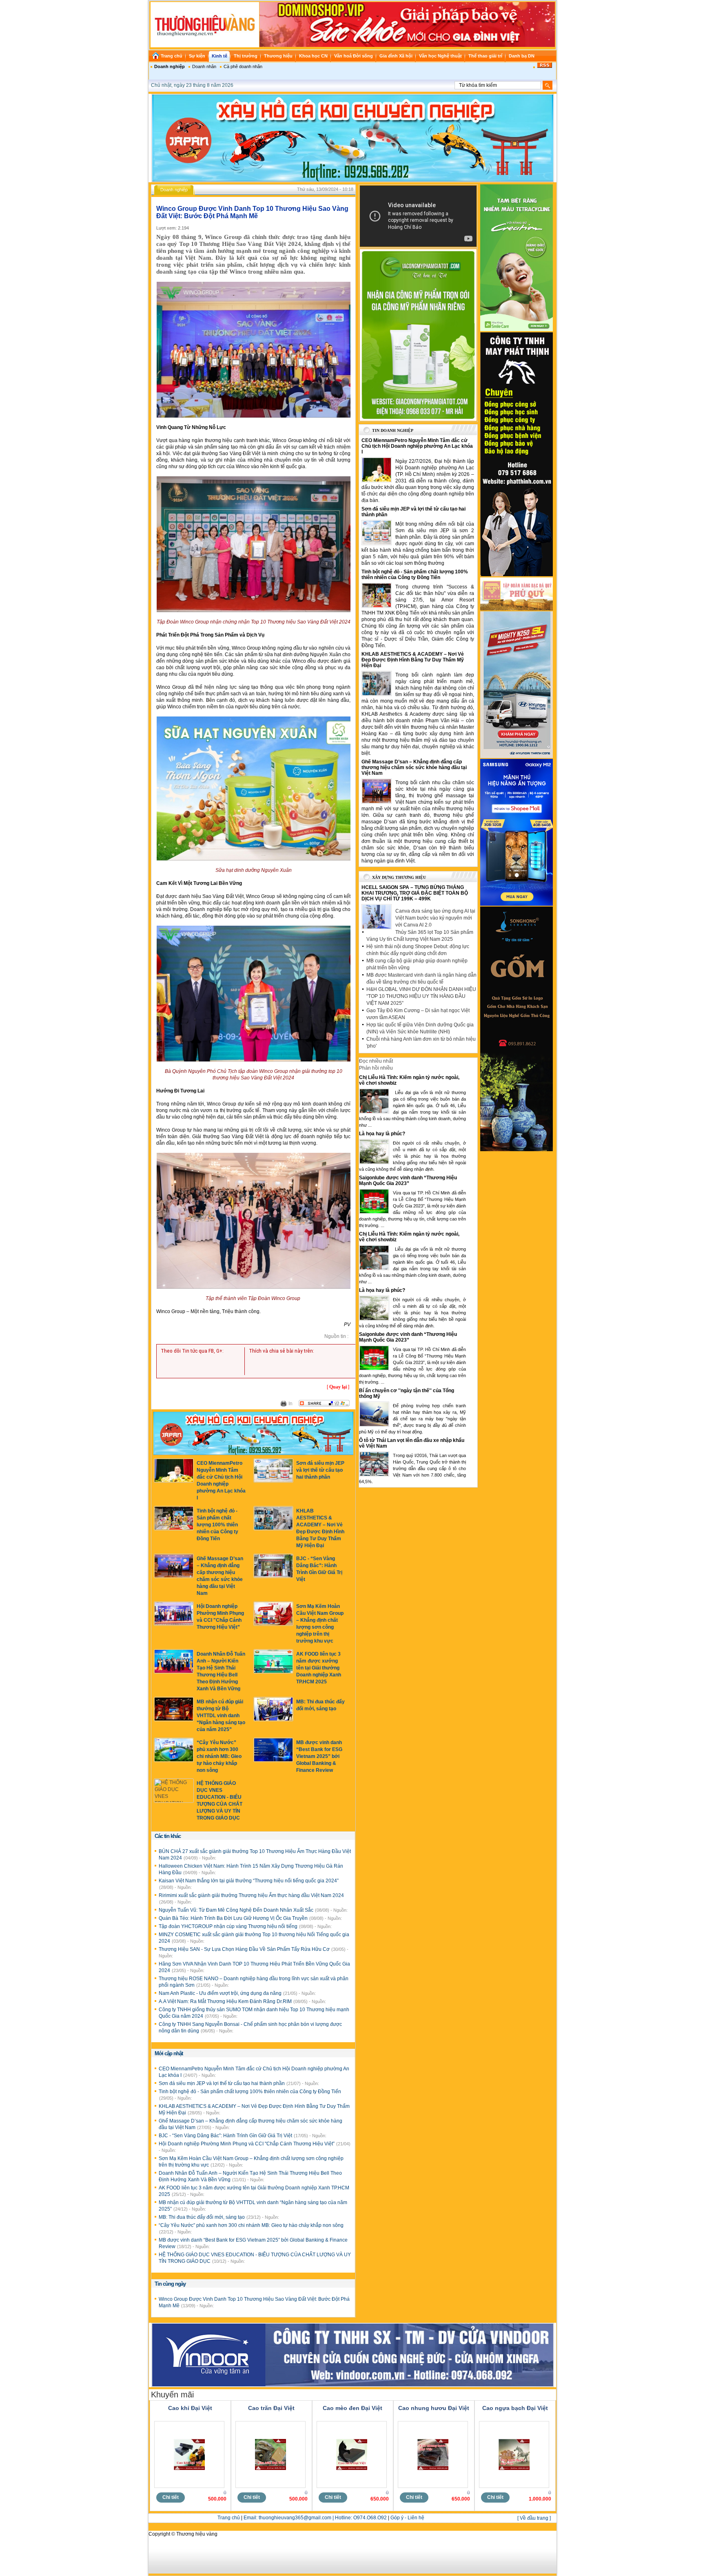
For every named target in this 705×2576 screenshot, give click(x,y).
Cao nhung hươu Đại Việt (434, 2408)
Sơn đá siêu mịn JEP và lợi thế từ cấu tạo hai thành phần (320, 1470)
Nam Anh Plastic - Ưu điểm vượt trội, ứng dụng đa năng (221, 1993)
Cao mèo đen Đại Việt (352, 2408)
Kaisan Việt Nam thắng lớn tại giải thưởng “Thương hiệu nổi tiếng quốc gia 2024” (249, 1881)
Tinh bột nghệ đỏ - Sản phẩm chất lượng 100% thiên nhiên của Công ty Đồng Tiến (217, 1525)
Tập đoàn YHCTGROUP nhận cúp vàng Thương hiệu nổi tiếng (229, 1926)
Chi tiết (171, 2497)
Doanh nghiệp (170, 66)
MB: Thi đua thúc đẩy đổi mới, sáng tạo (202, 2217)
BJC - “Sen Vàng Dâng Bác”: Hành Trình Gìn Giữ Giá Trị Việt (226, 2136)
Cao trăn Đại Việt (271, 2408)
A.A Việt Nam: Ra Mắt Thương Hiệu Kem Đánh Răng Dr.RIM (226, 2001)
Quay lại (338, 1387)
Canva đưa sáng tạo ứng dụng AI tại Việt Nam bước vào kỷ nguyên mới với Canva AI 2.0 (435, 918)
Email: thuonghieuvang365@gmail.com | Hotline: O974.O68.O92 (315, 2518)
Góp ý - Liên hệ (407, 2518)
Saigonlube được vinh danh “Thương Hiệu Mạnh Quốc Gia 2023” (408, 1181)
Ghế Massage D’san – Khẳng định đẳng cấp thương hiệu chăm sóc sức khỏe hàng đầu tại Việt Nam (414, 767)
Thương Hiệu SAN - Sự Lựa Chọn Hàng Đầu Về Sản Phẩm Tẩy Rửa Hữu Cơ (245, 1949)
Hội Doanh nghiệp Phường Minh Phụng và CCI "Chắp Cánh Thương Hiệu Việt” (247, 2144)
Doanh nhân (204, 66)
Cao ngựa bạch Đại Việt (515, 2408)
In (290, 1404)
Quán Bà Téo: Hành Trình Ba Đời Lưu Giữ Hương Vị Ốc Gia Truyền (234, 1918)
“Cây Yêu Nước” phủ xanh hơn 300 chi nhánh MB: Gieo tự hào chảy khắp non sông (219, 1756)
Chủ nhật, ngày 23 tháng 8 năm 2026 (192, 85)
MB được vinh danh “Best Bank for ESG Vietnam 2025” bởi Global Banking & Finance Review (319, 1756)
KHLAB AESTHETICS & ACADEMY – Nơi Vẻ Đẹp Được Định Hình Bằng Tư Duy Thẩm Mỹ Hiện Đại (413, 660)
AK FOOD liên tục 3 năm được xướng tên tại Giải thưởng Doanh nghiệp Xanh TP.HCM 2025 (319, 1668)
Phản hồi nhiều (376, 1068)
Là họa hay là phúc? (382, 1134)
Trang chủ (229, 2518)
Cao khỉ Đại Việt (190, 2408)
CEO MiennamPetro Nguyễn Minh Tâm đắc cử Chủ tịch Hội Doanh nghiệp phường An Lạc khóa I (417, 446)
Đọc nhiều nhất (376, 1061)
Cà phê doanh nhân (243, 66)
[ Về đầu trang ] (534, 2518)
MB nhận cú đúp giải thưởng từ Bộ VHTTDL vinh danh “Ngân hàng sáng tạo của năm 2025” (221, 1716)
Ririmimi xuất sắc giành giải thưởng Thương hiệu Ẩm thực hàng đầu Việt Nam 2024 (251, 1895)
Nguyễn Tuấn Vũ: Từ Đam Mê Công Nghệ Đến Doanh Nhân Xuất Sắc (237, 1910)
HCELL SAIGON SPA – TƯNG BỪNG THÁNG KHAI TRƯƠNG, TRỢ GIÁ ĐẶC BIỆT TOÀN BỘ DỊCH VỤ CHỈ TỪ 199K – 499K (415, 893)
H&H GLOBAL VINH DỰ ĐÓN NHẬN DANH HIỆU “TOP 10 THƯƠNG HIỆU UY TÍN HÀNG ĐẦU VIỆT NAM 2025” (421, 996)
